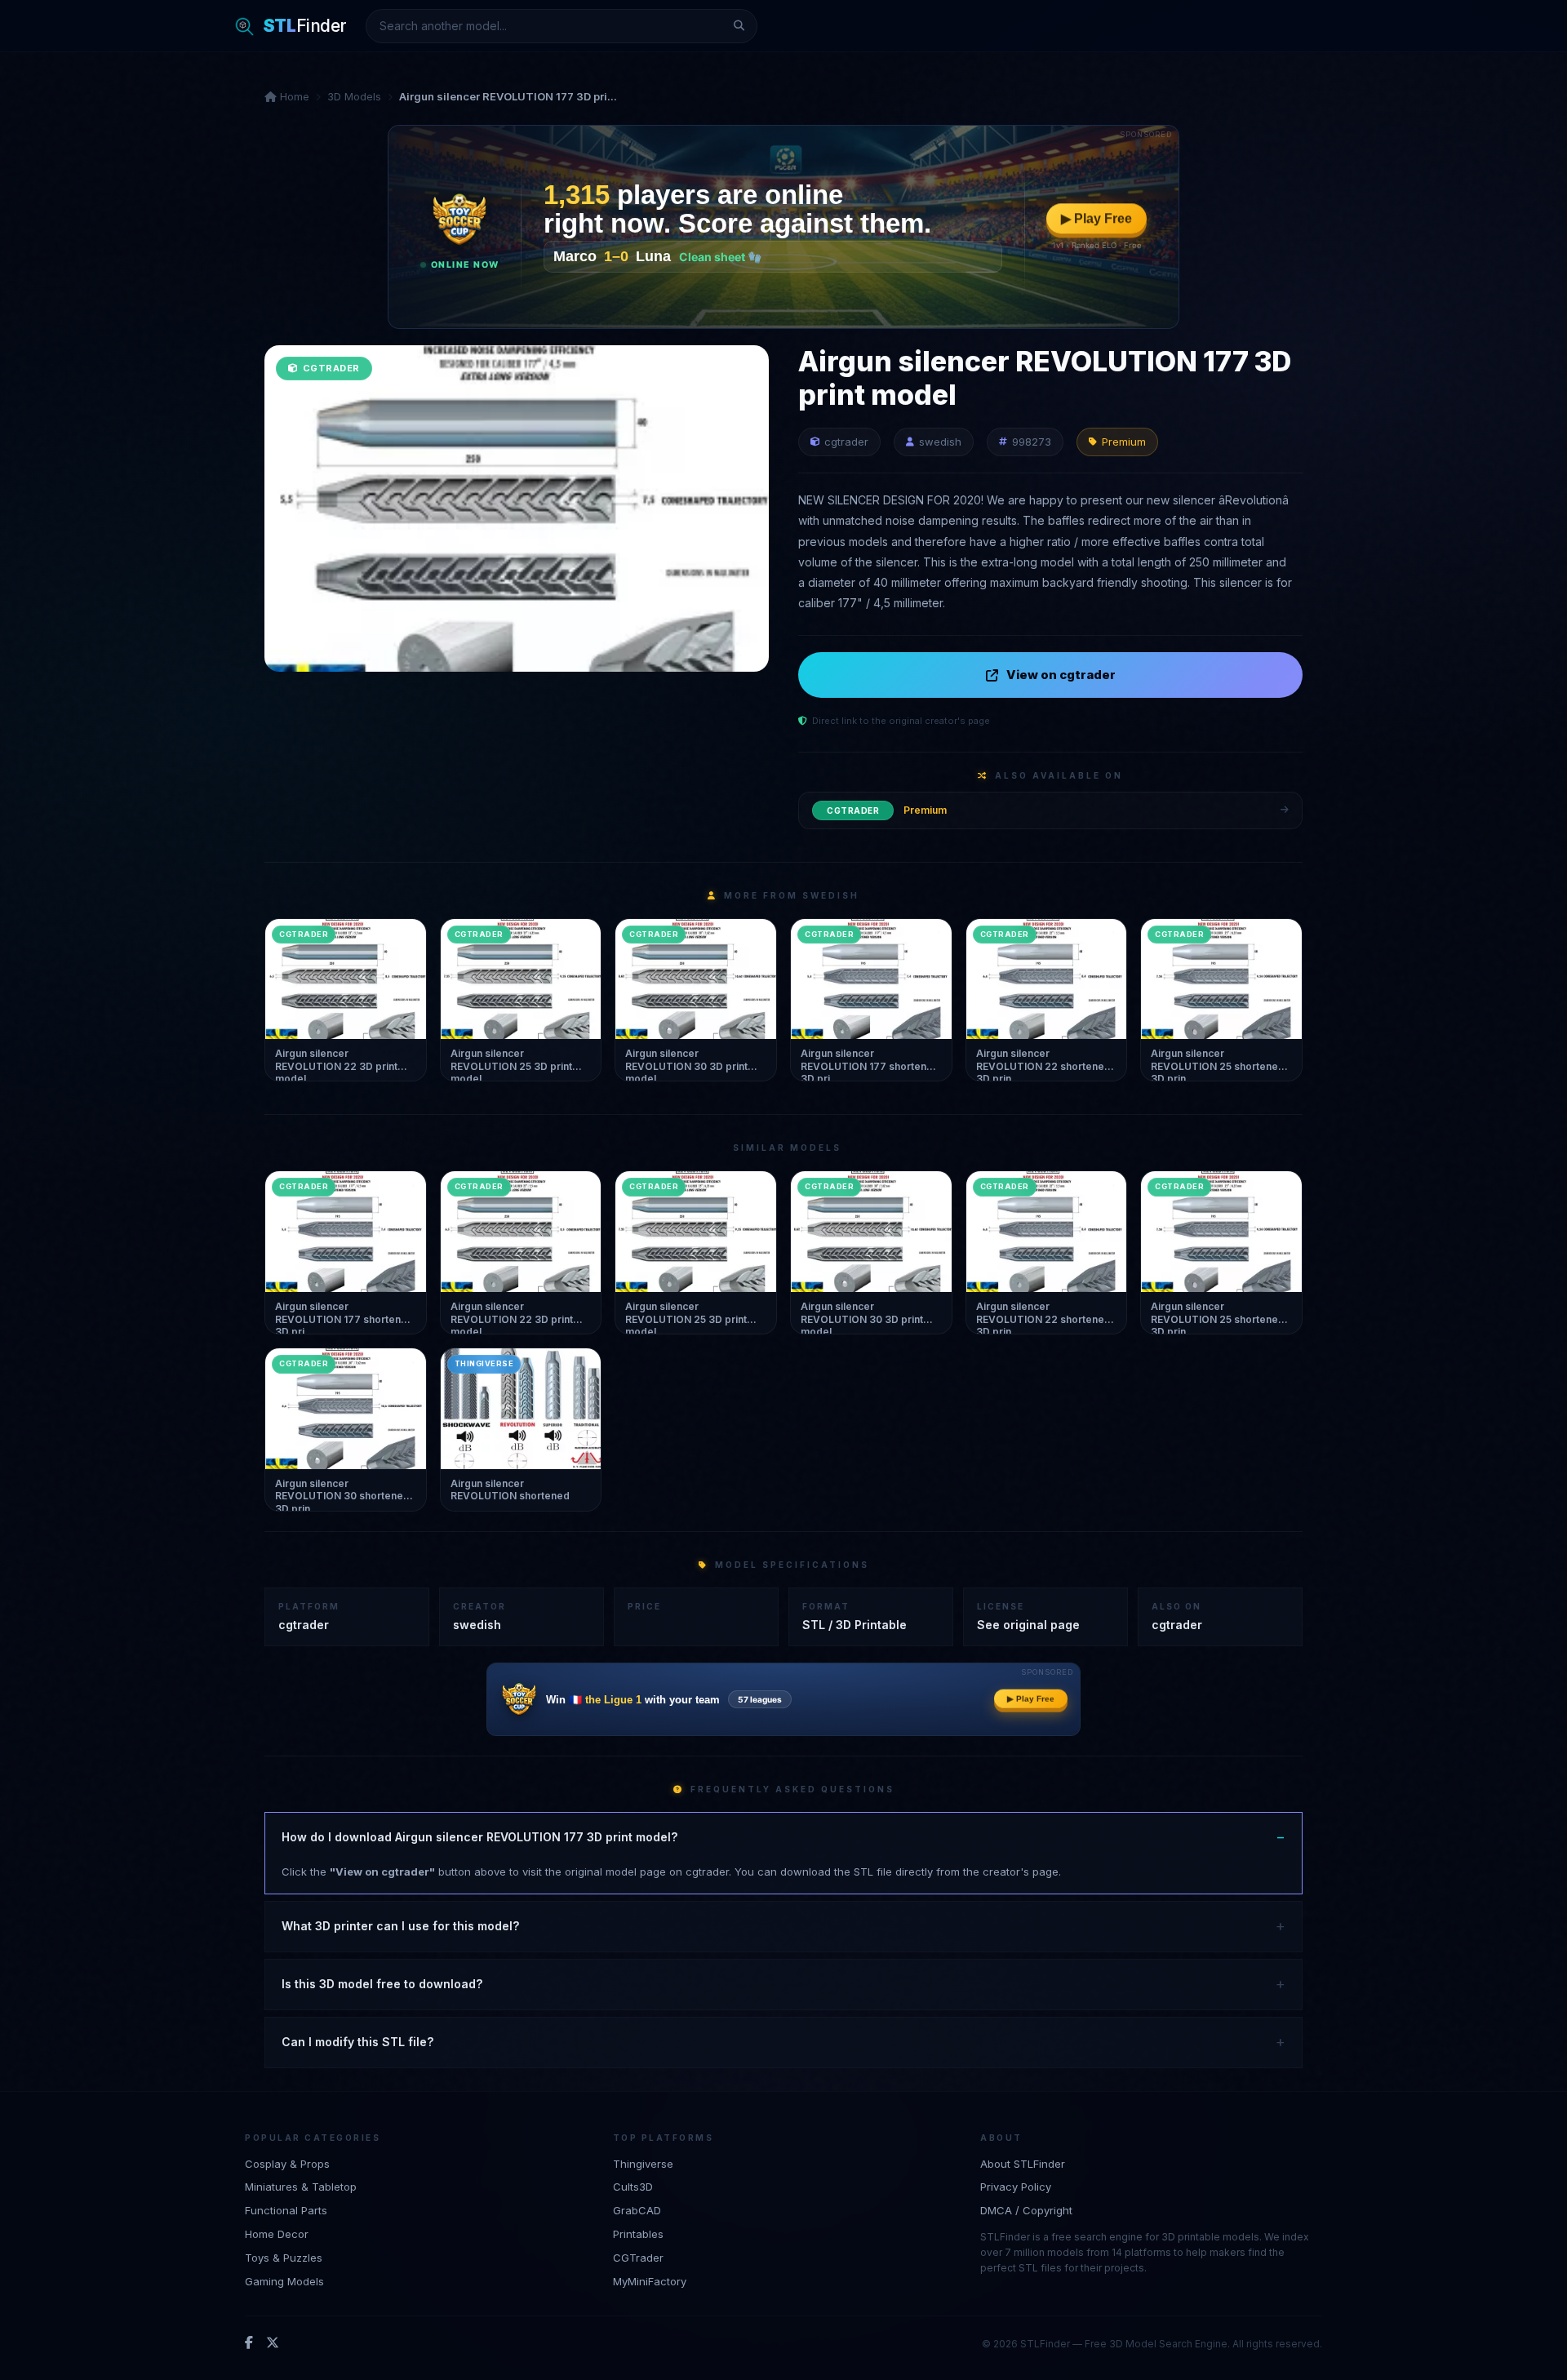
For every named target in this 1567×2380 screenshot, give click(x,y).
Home (293, 96)
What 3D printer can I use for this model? (400, 1926)
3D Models (354, 96)
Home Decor (277, 2234)
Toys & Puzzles (284, 2258)
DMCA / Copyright (1026, 2210)
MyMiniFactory (650, 2281)
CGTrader (638, 2258)
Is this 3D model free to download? (382, 1984)
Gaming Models (284, 2281)
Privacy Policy (1016, 2187)
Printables (638, 2234)
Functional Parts (286, 2210)
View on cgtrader (1061, 675)
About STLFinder (1023, 2164)
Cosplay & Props (287, 2164)
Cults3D (633, 2187)
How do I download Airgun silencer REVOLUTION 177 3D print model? (479, 1837)
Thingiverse (643, 2164)
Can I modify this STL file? (357, 2042)
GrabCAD (637, 2210)
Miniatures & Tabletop (301, 2187)
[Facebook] (249, 2343)
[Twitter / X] (273, 2343)
